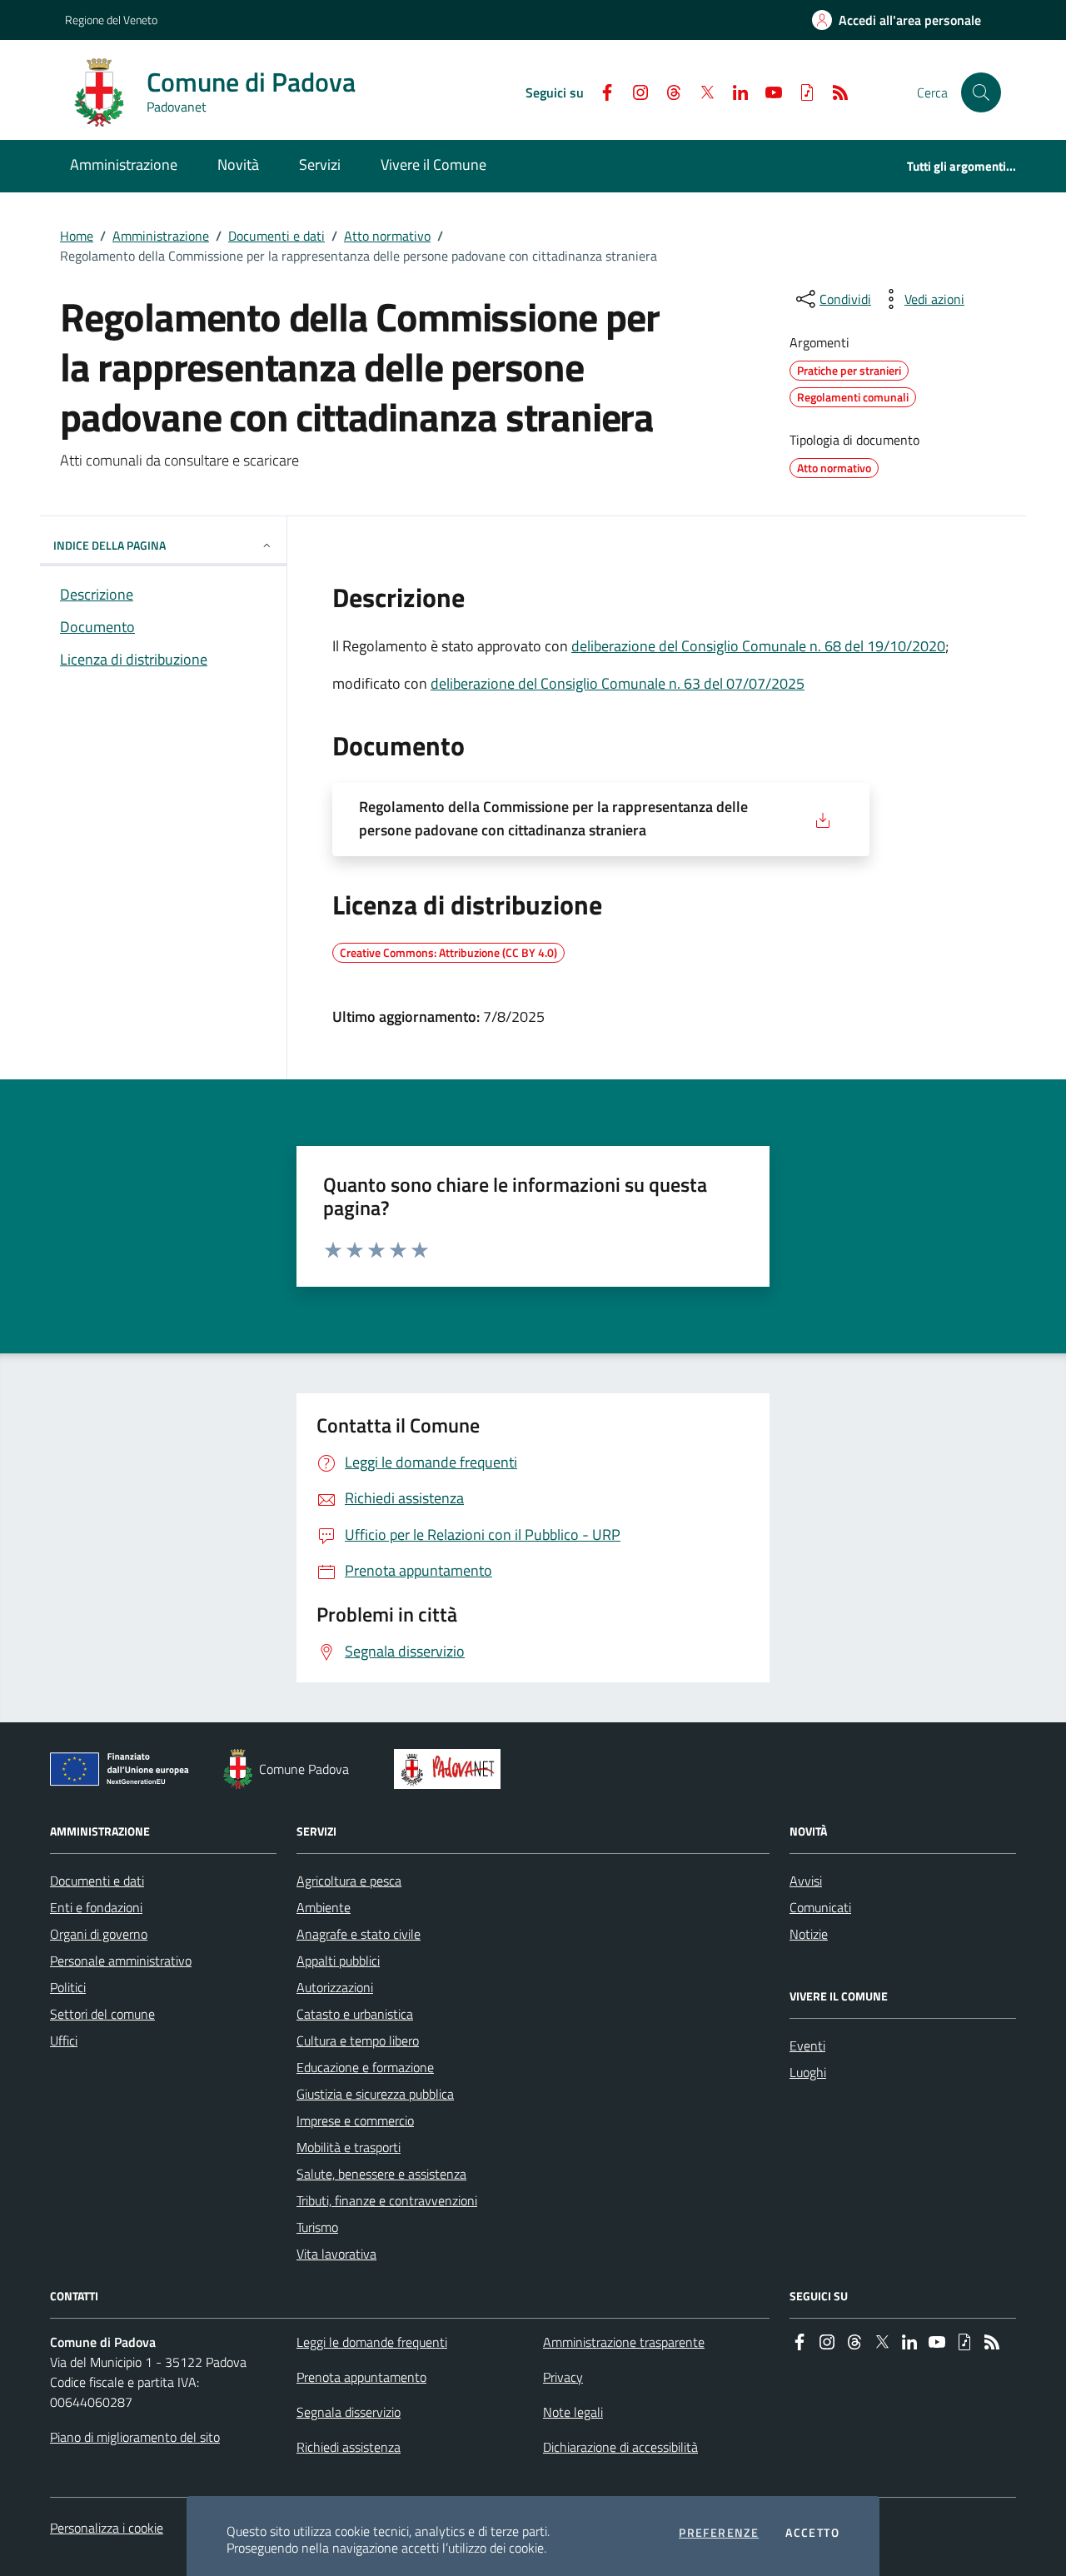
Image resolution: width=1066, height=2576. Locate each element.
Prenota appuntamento (361, 2377)
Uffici (64, 2040)
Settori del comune (102, 2014)
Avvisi (806, 1881)
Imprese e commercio (355, 2120)
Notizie (809, 1934)
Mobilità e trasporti (349, 2147)
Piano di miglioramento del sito (135, 2437)
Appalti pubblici (338, 1961)
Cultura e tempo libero (358, 2040)
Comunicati (820, 1907)
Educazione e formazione (365, 2067)
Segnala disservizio (349, 2412)
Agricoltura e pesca (349, 1881)
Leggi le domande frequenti (372, 2342)
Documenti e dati (276, 236)
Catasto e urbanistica (355, 2014)
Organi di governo (99, 1934)
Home (77, 236)
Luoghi (808, 2072)
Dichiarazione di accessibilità (620, 2447)
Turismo (317, 2227)
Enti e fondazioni (96, 1907)
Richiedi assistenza (349, 2447)
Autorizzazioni (335, 1987)
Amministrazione (161, 236)
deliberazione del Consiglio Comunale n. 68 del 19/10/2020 (758, 646)
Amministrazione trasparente (624, 2342)
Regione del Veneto (111, 20)
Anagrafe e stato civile (359, 1934)
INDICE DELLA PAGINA (110, 545)
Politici (68, 1987)
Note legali (573, 2412)
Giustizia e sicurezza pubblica (375, 2094)
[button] (981, 92)
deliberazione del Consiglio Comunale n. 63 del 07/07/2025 (618, 683)
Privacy (563, 2377)
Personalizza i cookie (107, 2528)
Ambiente (324, 1907)
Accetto (812, 2533)
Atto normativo (387, 236)
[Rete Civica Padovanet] (451, 1769)
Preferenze (719, 2533)
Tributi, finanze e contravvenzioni (387, 2200)
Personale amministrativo (121, 1961)
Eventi (807, 2045)
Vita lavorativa (336, 2254)
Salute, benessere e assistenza (381, 2174)
